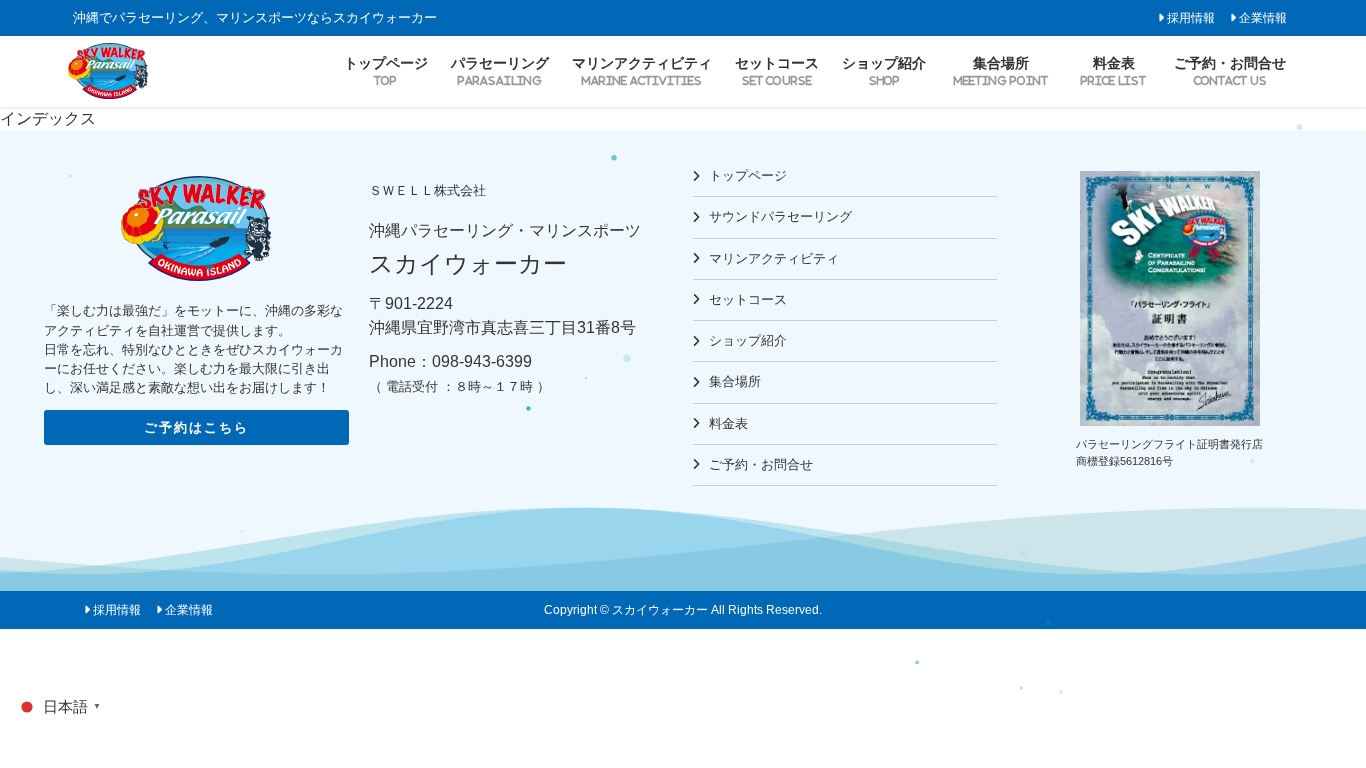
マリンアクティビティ (774, 258)
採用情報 (1191, 17)
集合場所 (735, 381)
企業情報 (1263, 17)
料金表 (728, 423)
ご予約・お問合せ (761, 464)
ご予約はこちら (196, 427)
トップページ (748, 175)
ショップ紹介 (748, 340)
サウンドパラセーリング (780, 216)
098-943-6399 (482, 361)
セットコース (748, 299)
